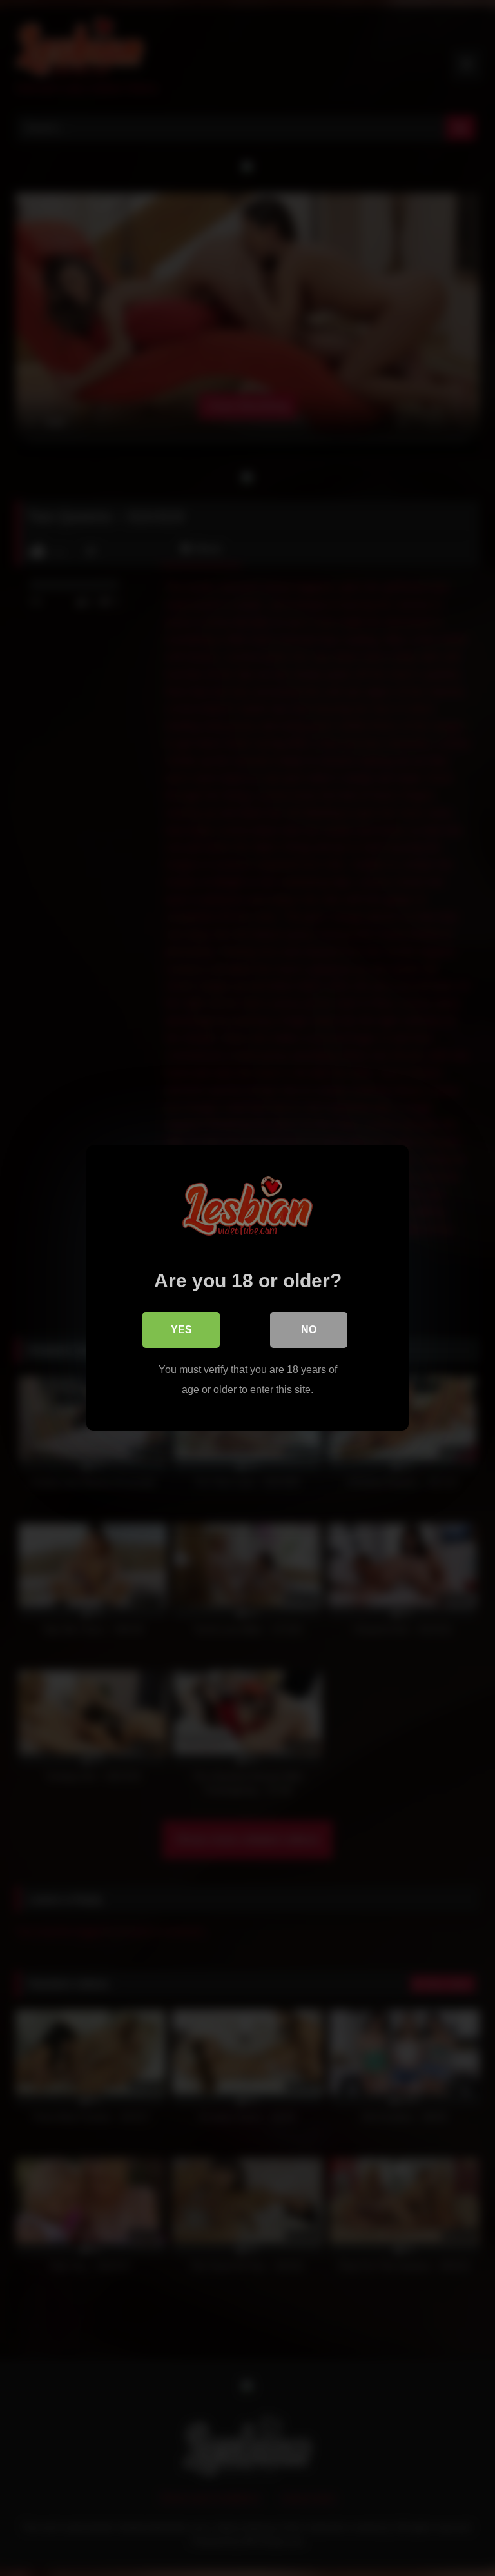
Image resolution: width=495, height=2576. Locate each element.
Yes (181, 1330)
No (309, 1330)
